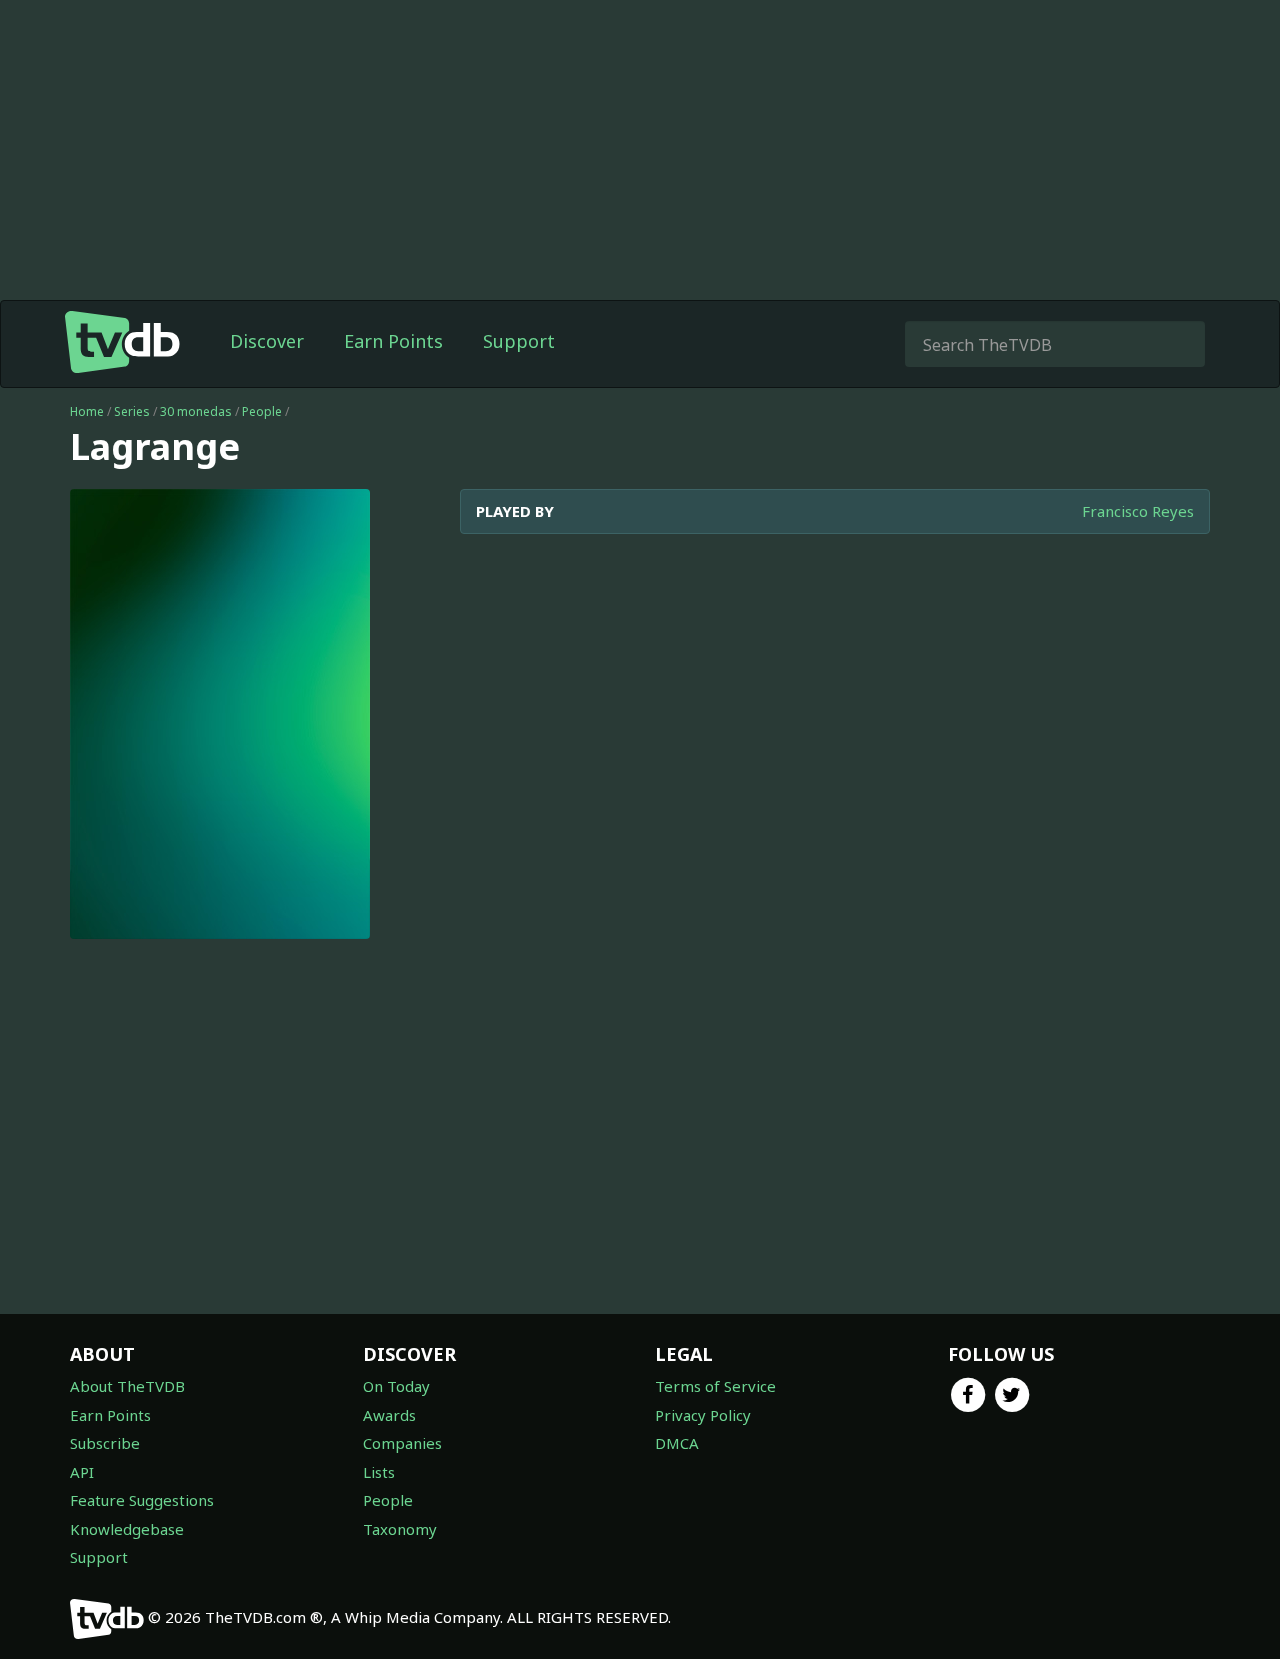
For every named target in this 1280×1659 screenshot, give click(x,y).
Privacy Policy (703, 1415)
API (82, 1472)
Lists (379, 1472)
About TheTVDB (127, 1386)
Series (132, 411)
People (262, 411)
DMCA (677, 1443)
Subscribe (105, 1443)
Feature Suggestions (142, 1500)
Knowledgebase (127, 1529)
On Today (396, 1386)
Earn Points (393, 341)
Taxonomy (400, 1529)
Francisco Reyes (1138, 511)
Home (87, 411)
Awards (389, 1415)
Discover (267, 341)
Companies (402, 1443)
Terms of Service (715, 1386)
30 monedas (196, 411)
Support (519, 341)
